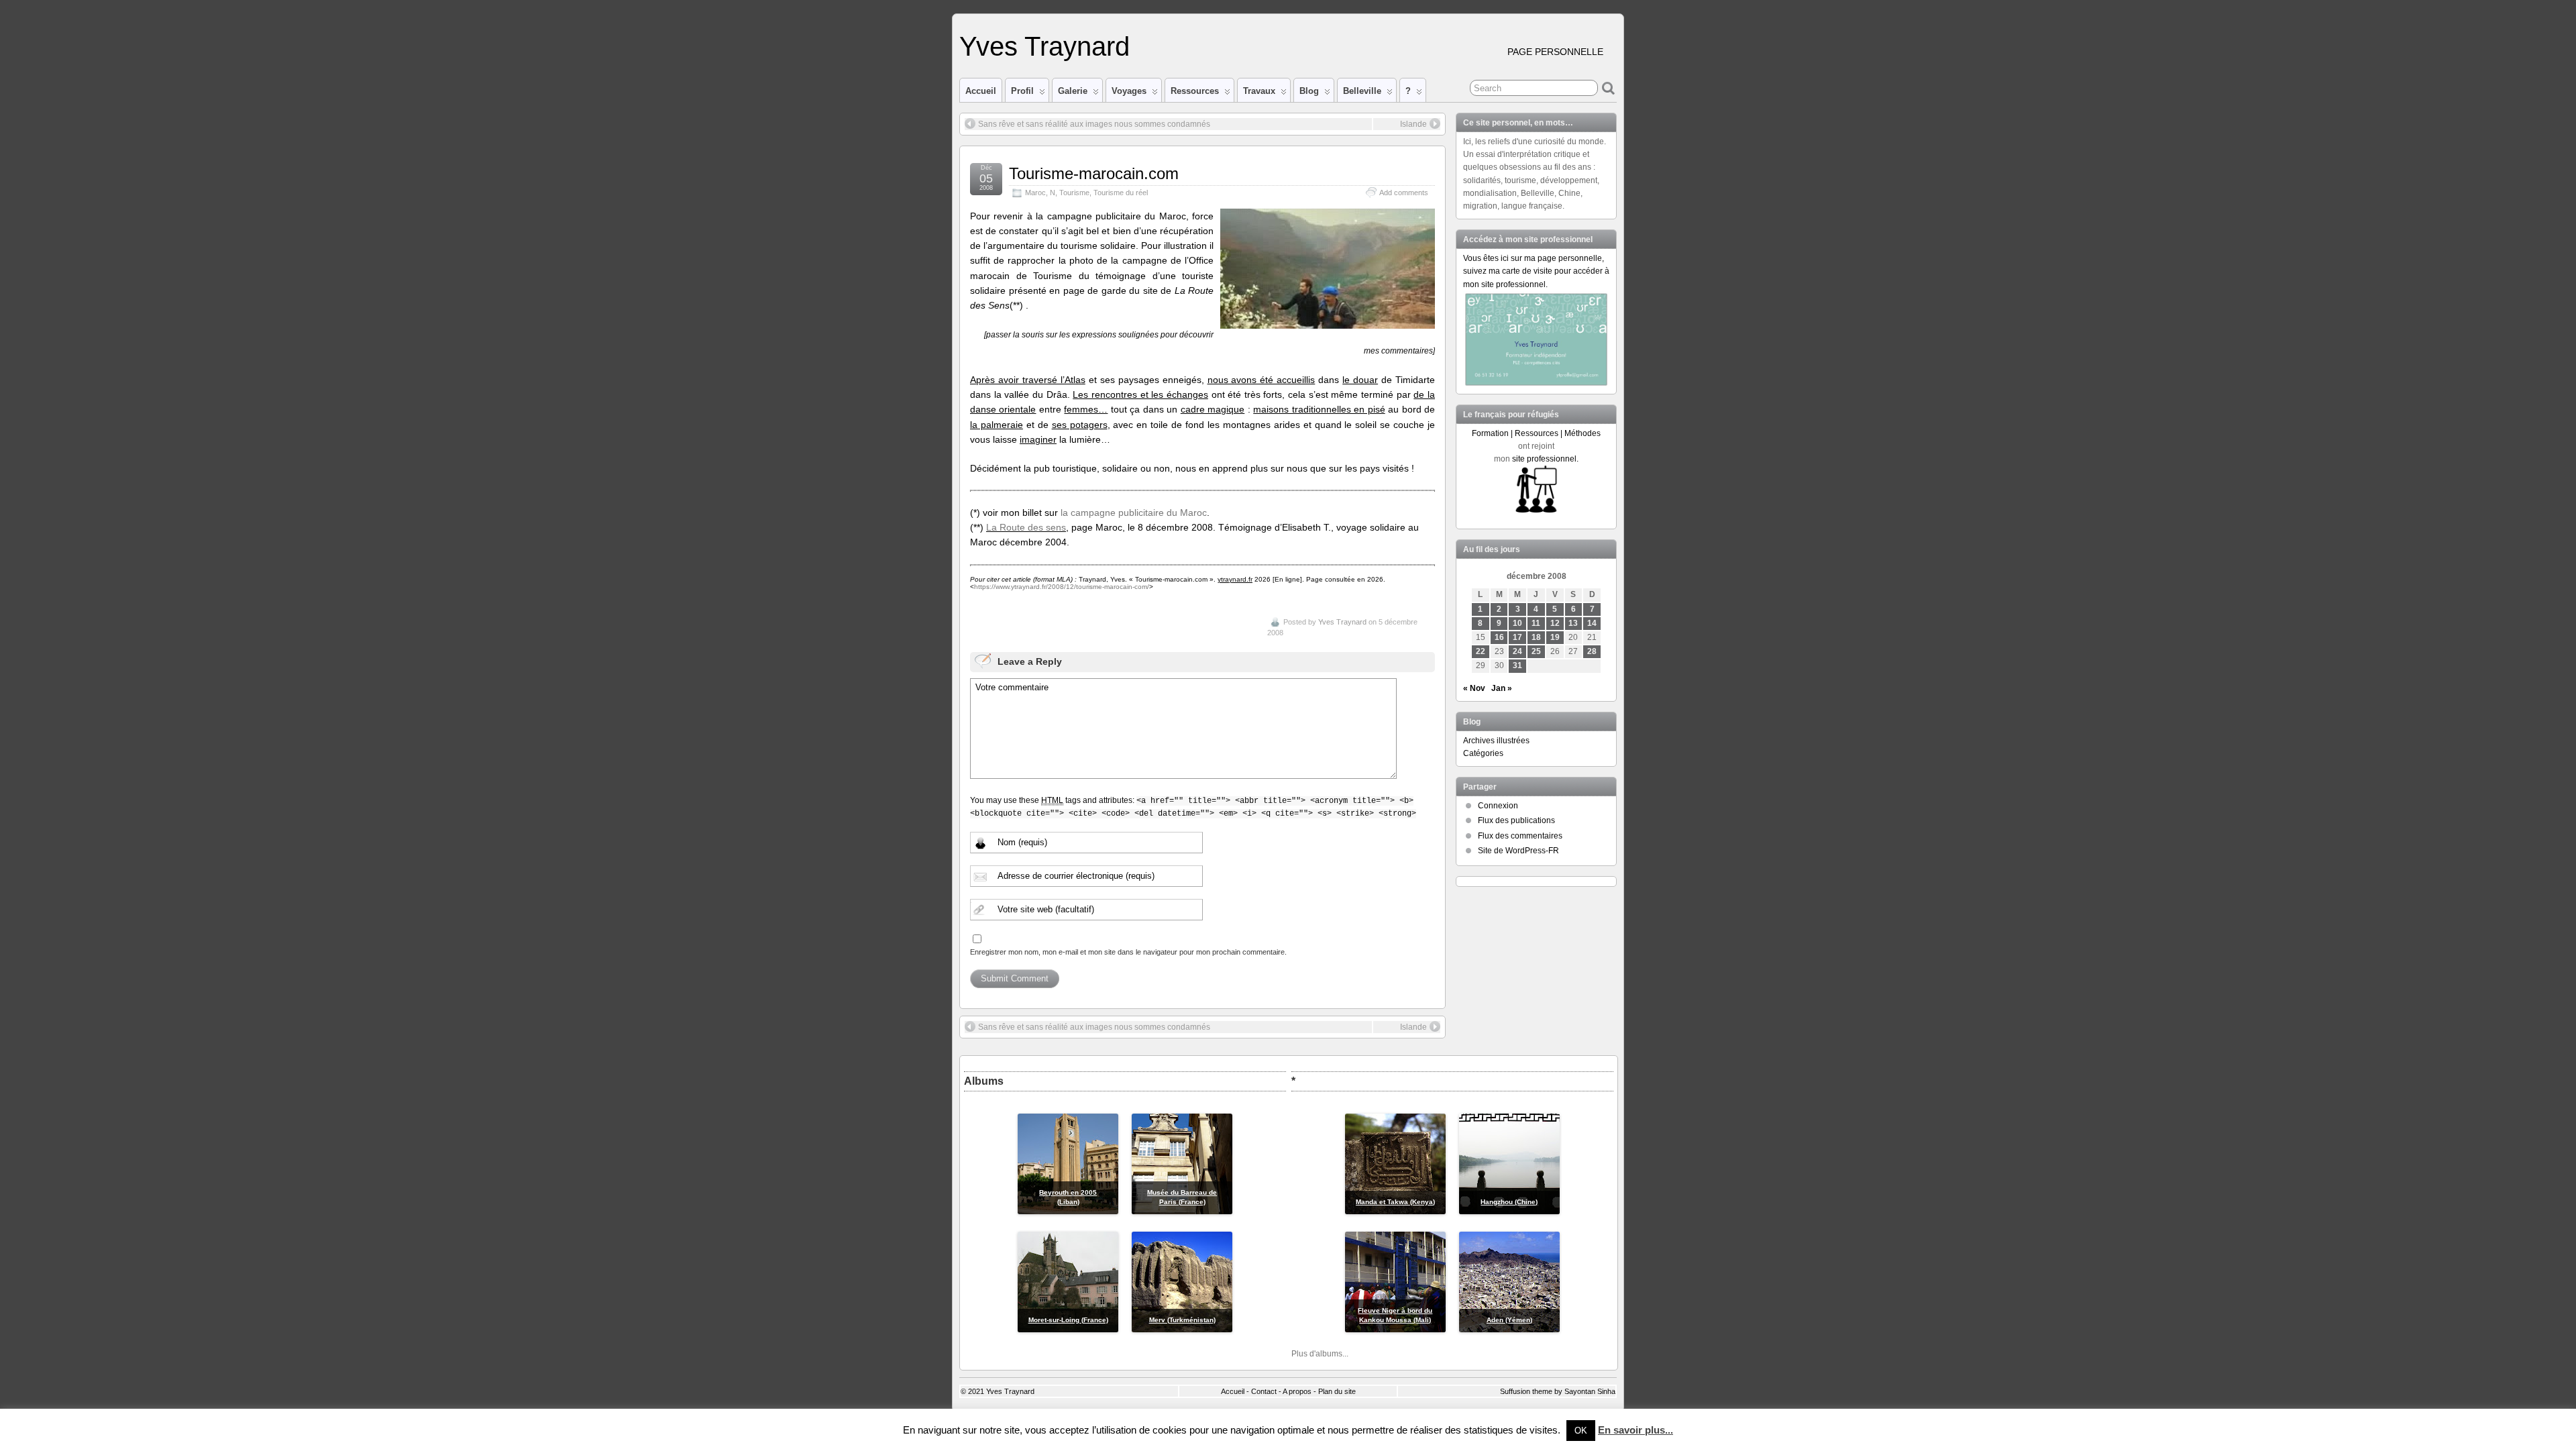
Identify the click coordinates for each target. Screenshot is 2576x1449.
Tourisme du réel (1121, 193)
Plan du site (1337, 1391)
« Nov (1474, 688)
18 (1536, 637)
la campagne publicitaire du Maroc (1134, 513)
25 (1536, 651)
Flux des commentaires (1520, 836)
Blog (1309, 91)
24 (1517, 651)
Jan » (1502, 688)
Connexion (1498, 806)
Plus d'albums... (1320, 1354)
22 (1481, 651)
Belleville (1362, 91)
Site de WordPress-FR (1518, 851)
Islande (1413, 124)
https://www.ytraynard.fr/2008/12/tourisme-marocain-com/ (1062, 587)
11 (1536, 623)
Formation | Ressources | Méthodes (1536, 433)
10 (1517, 623)
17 (1517, 637)
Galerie (1073, 91)
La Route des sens (1026, 527)
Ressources (1195, 91)
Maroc (1035, 193)
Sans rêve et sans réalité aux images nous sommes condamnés (1094, 124)
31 (1517, 665)
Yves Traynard (1044, 46)
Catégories (1483, 753)
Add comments (1404, 193)
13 (1573, 623)
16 (1499, 637)
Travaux (1259, 91)
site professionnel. (1545, 459)
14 (1592, 623)
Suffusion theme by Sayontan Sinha (1558, 1391)
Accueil (981, 91)
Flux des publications (1516, 820)
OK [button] (1581, 1431)
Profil (1022, 91)
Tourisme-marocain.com (1094, 173)
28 (1592, 651)
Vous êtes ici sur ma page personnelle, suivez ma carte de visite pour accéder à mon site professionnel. (1536, 271)
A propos (1297, 1391)
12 (1555, 623)
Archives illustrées (1496, 741)
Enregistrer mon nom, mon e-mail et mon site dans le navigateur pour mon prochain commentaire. (1128, 952)
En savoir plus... (1635, 1430)
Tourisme (1074, 193)
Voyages (1129, 91)
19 (1555, 637)
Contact (1264, 1391)
